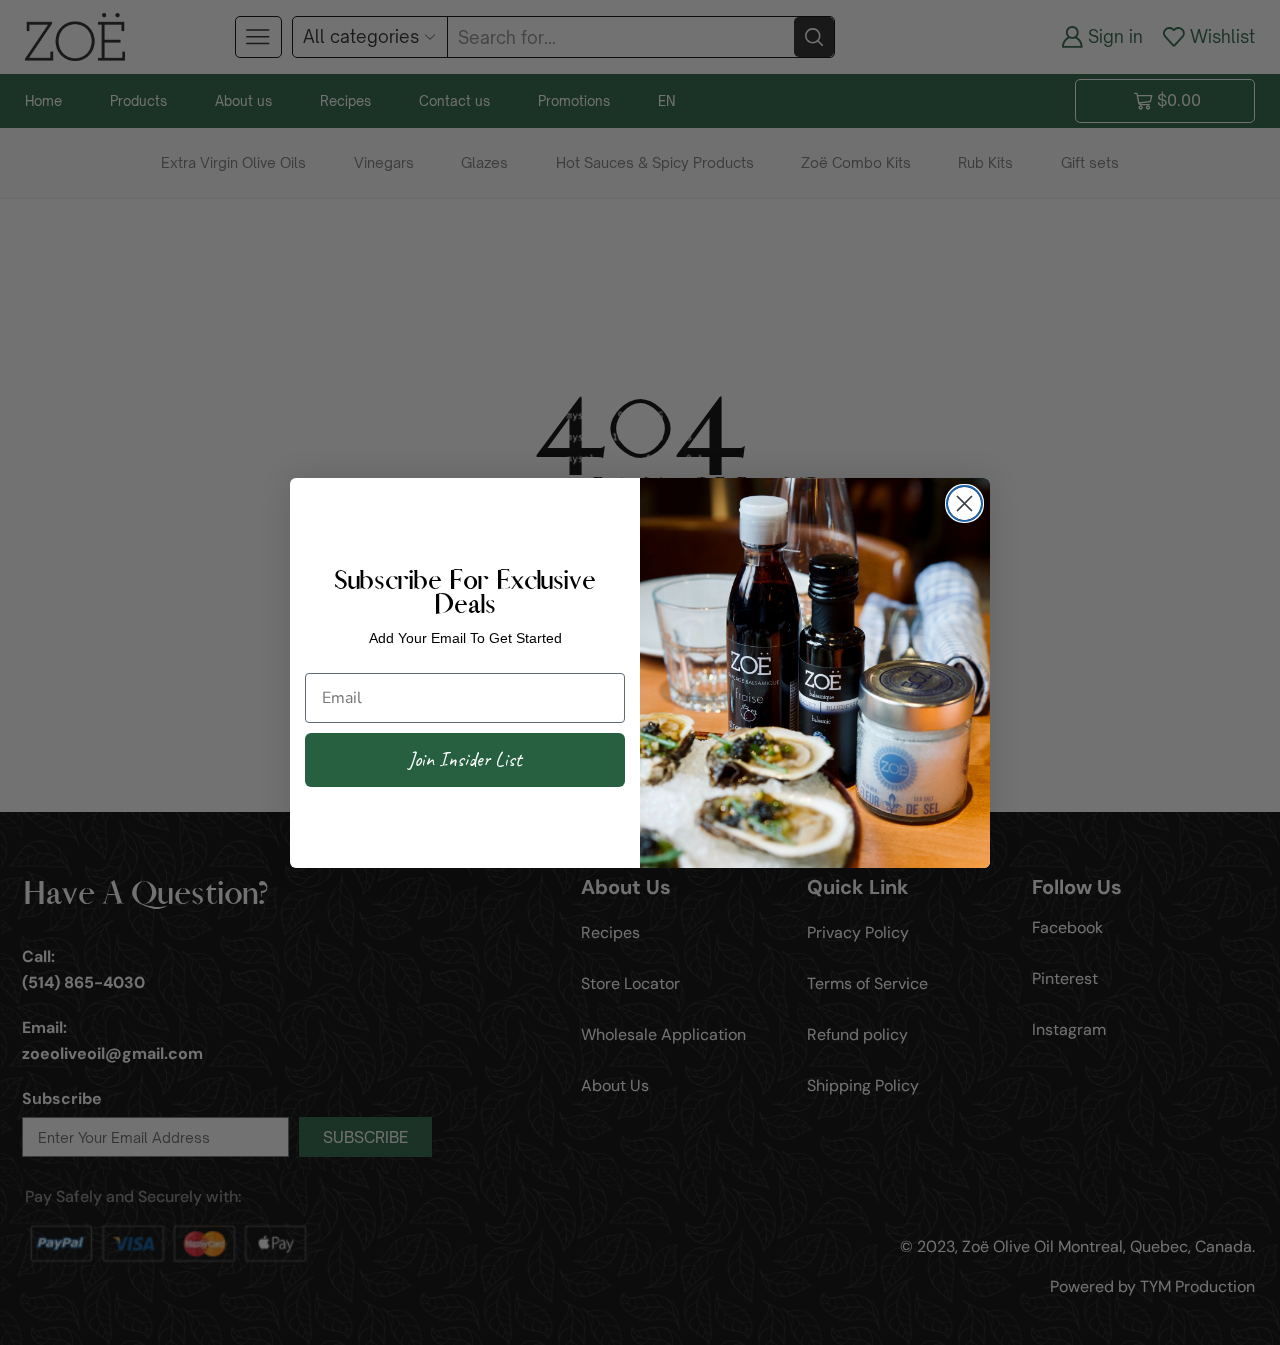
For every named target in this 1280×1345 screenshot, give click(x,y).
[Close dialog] (964, 503)
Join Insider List (465, 759)
